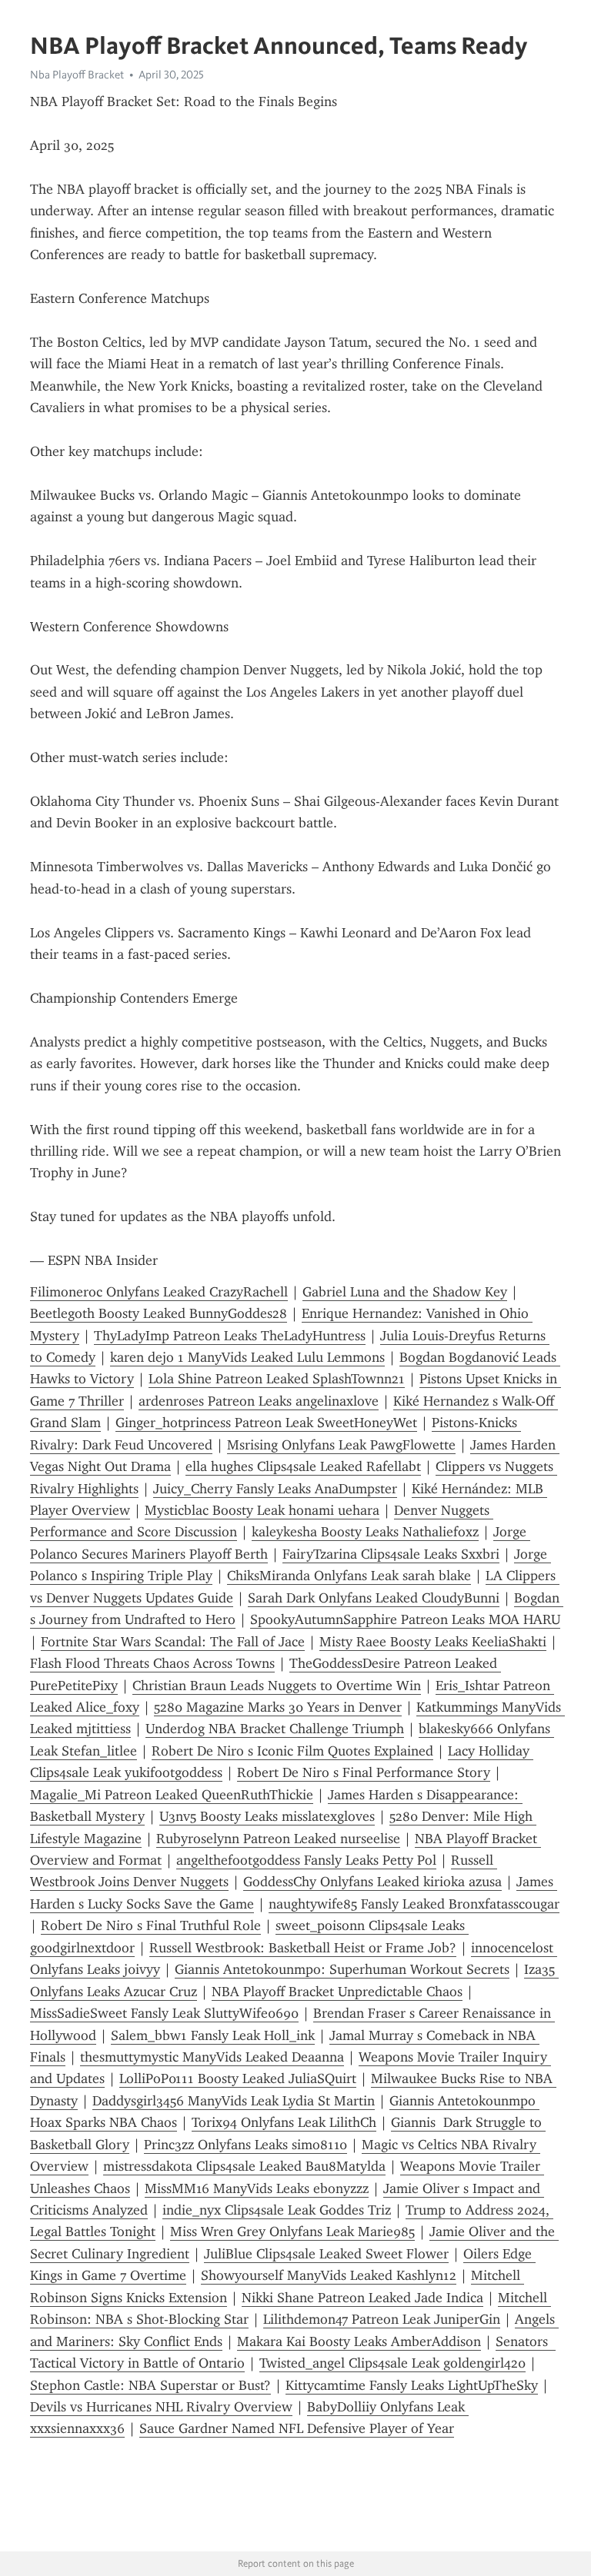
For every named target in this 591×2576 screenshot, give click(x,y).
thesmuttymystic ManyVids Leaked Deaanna (212, 2057)
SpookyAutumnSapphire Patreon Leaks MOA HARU (405, 1619)
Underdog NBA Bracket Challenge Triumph (275, 1729)
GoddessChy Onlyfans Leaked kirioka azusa (372, 1882)
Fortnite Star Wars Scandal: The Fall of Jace (173, 1642)
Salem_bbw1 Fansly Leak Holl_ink (213, 2035)
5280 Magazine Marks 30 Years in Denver (278, 1707)
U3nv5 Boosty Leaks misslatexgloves (267, 1816)
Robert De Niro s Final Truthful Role (151, 1925)
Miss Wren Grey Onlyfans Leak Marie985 (292, 2232)
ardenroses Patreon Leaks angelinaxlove (259, 1401)
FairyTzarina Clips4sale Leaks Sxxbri (391, 1554)
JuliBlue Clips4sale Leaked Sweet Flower (326, 2254)
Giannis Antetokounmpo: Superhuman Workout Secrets (342, 1969)
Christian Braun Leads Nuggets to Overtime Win (277, 1686)
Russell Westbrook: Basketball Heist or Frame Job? (303, 1948)
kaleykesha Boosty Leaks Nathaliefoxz (365, 1532)
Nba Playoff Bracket (77, 75)
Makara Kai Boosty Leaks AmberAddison (359, 2341)
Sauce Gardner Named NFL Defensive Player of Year (297, 2428)
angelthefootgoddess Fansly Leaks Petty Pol (306, 1860)
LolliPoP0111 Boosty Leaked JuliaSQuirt (238, 2078)
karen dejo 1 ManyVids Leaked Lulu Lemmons (247, 1357)
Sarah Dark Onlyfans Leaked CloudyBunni (374, 1598)
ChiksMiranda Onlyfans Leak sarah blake (349, 1576)
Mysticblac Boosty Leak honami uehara (262, 1510)
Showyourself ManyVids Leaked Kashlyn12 (329, 2275)
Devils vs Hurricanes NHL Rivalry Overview (161, 2407)
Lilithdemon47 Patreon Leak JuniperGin (382, 2319)
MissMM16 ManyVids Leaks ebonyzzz (257, 2188)
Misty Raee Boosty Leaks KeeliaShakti (433, 1642)
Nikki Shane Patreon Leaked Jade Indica (362, 2298)
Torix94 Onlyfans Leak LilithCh (284, 2122)
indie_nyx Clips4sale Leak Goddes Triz (277, 2210)
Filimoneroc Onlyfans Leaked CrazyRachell (159, 1292)
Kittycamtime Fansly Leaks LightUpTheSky (412, 2385)
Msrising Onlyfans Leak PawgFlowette (341, 1445)
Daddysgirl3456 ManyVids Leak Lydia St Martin (234, 2101)
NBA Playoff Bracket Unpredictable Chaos (337, 1992)
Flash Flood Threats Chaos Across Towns (152, 1663)
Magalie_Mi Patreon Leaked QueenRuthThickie (172, 1795)
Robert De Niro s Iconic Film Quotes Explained (292, 1751)
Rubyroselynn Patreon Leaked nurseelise (278, 1839)
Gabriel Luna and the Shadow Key (405, 1292)
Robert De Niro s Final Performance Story (364, 1772)
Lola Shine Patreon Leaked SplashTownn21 (277, 1379)
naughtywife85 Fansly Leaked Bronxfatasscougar (414, 1904)
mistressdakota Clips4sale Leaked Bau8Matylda (244, 2166)
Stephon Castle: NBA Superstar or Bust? (150, 2385)
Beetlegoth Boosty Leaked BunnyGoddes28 (159, 1313)
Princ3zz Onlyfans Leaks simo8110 (245, 2145)
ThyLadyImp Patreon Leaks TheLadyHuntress (230, 1336)
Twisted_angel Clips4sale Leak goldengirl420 (392, 2363)
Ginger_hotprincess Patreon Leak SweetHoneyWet (266, 1423)
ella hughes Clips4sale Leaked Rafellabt (303, 1466)
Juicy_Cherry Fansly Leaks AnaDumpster (275, 1489)
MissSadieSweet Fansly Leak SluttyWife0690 (164, 2013)
